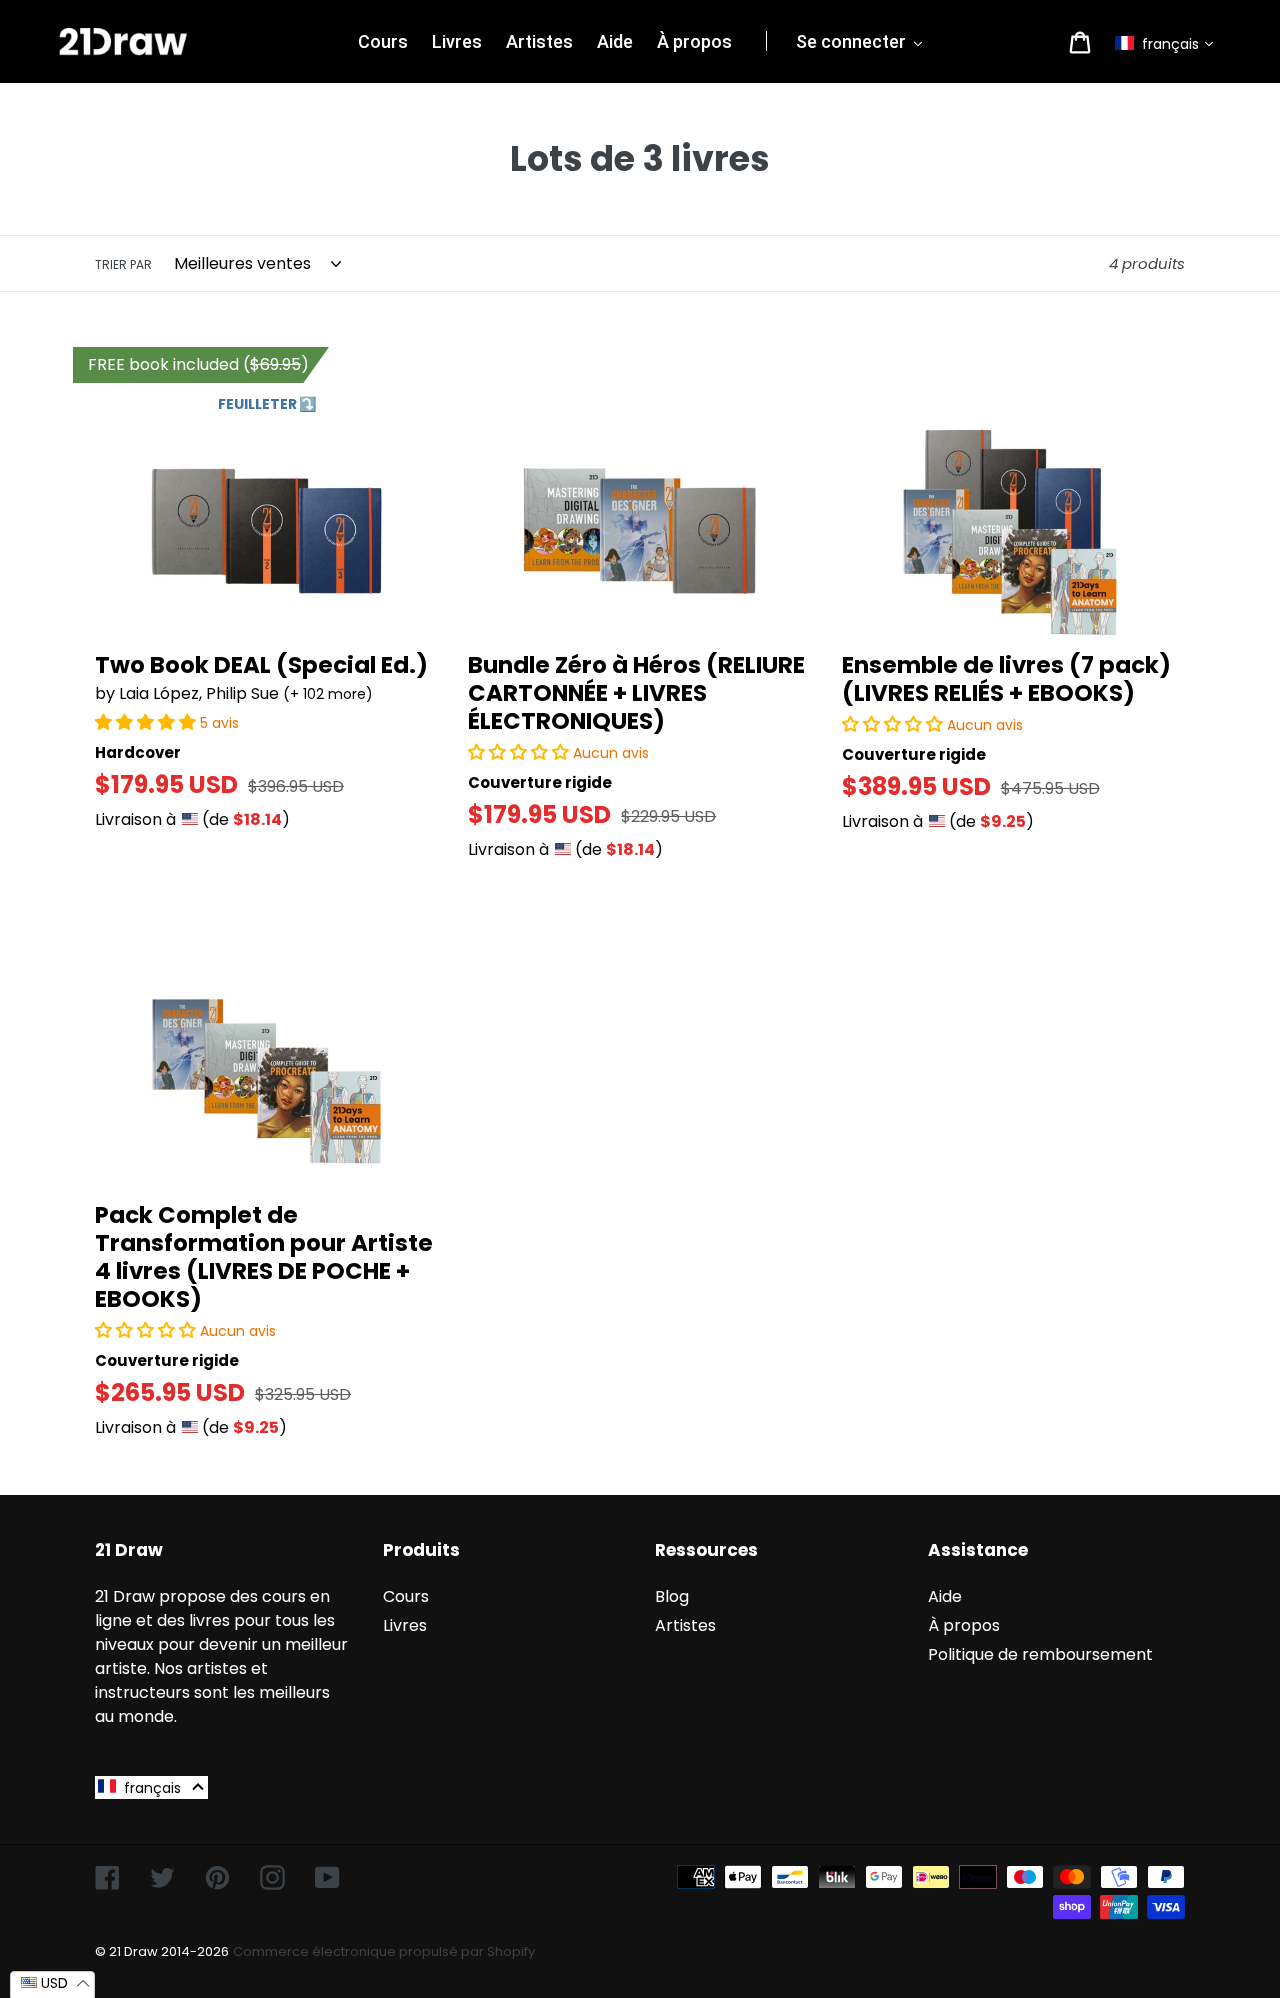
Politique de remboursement (1040, 1654)
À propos (964, 1625)
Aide (945, 1596)
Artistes (685, 1625)
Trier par (123, 264)
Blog (672, 1596)
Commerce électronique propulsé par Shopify (384, 1951)
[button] (1168, 44)
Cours (406, 1596)
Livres (405, 1625)
